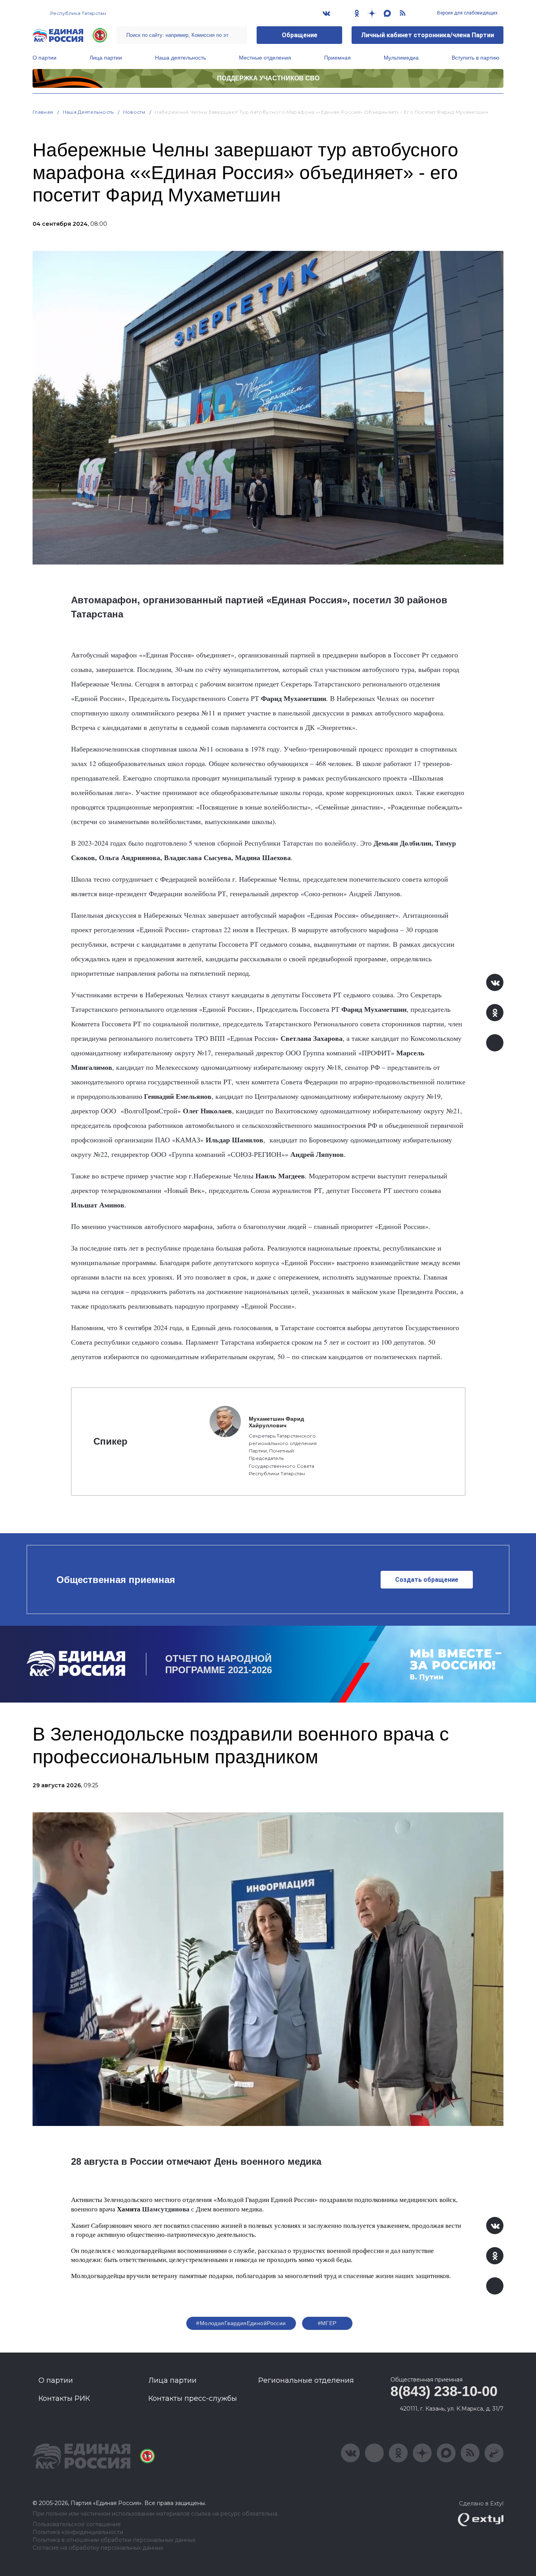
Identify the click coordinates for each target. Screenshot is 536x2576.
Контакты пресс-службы (193, 2398)
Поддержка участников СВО (268, 78)
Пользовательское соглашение (77, 2524)
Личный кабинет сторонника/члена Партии (428, 35)
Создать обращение (427, 1580)
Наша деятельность (180, 58)
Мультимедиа (401, 58)
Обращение (300, 35)
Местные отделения (265, 58)
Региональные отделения (306, 2380)
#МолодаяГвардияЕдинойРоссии (241, 2323)
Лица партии (106, 58)
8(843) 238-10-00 (444, 2391)
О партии (45, 58)
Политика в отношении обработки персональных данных (114, 2540)
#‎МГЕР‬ (327, 2323)
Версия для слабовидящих (467, 13)
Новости (134, 112)
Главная (43, 112)
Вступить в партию (476, 58)
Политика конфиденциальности (78, 2532)
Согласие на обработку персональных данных (98, 2548)
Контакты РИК (64, 2398)
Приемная (337, 58)
